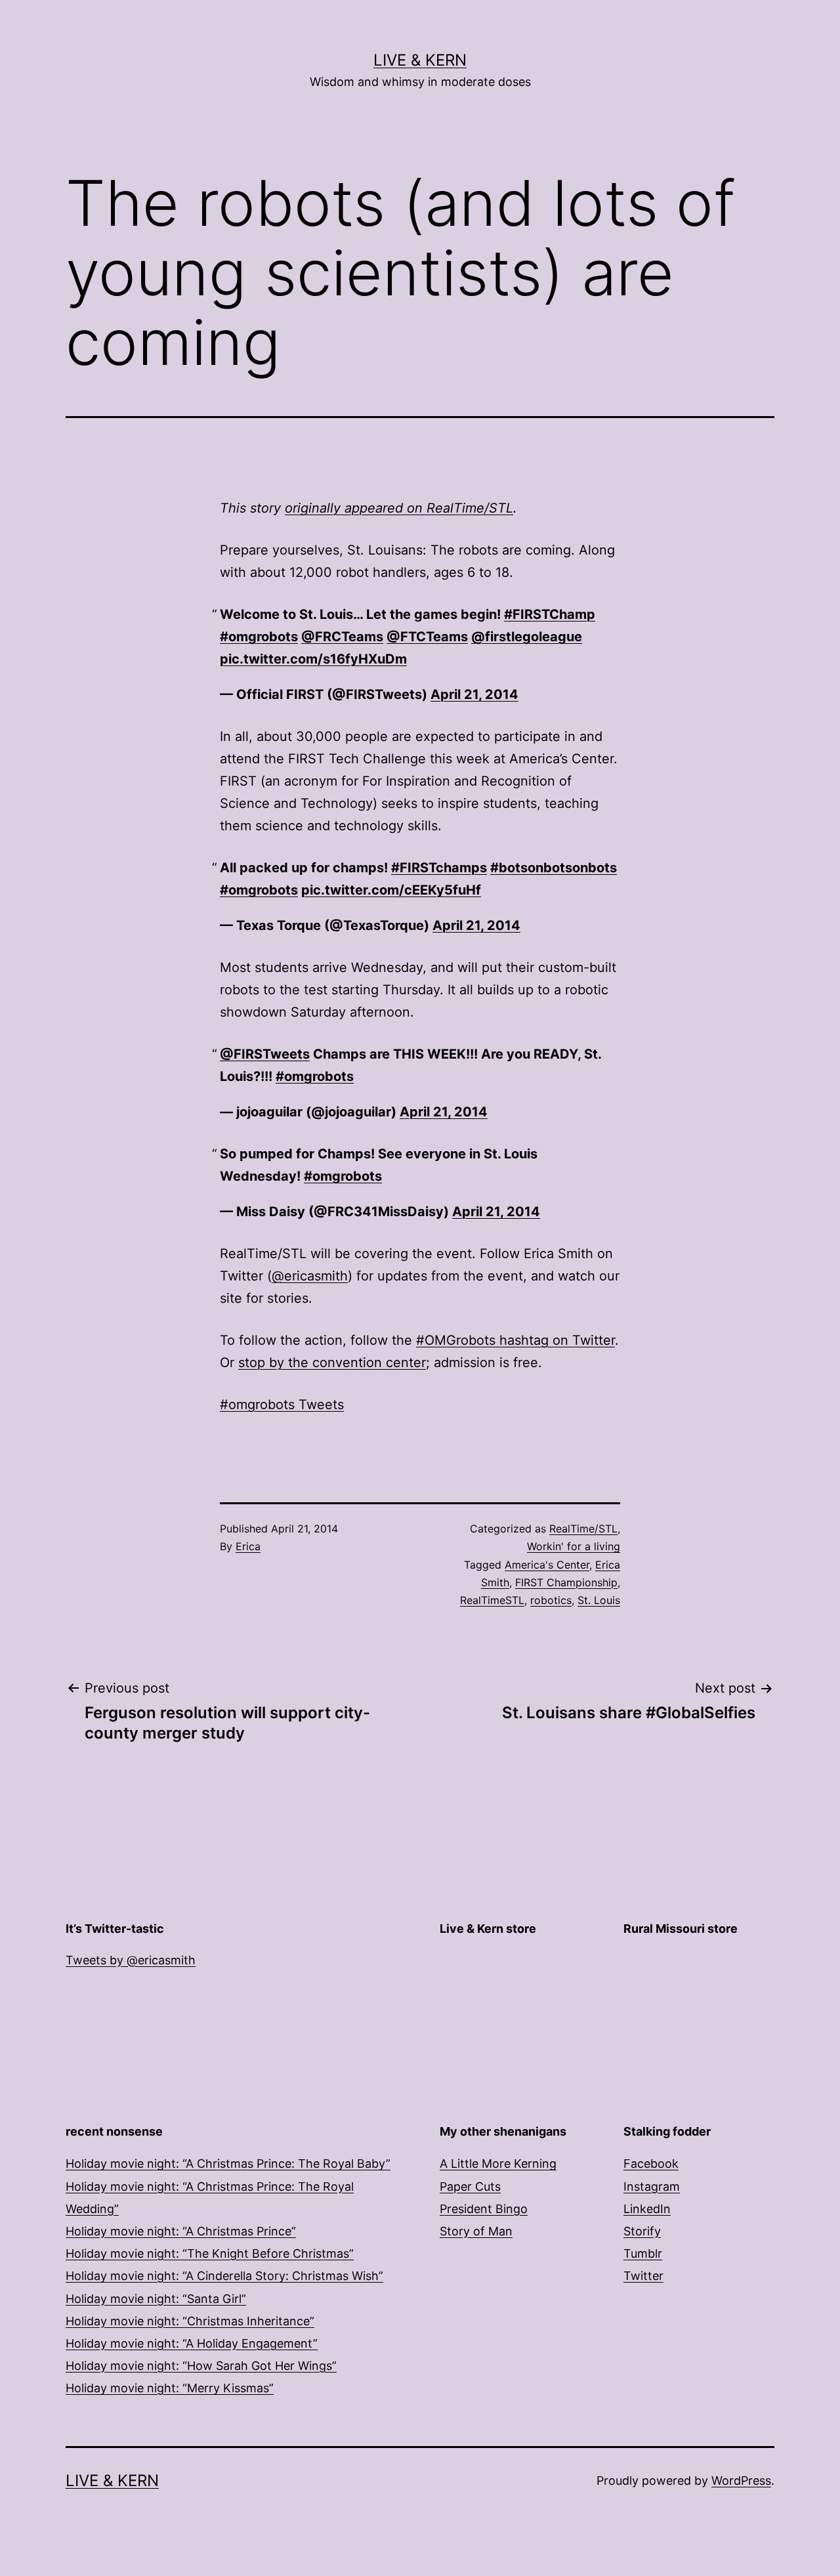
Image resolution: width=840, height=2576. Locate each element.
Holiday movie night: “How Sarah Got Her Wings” (201, 2366)
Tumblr (643, 2253)
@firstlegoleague (527, 637)
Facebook (651, 2164)
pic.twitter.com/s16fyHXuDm (313, 659)
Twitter (643, 2276)
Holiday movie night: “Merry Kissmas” (170, 2388)
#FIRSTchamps (439, 868)
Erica (248, 1546)
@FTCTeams (427, 637)
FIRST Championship (566, 1582)
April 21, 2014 (474, 694)
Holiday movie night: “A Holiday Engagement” (192, 2343)
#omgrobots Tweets (282, 1404)
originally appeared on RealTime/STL (399, 508)
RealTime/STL (583, 1529)
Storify (642, 2231)
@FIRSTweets (265, 1054)
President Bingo (484, 2209)
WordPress (741, 2481)
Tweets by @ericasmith (131, 1960)
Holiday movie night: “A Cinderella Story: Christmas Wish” (224, 2276)
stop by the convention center (332, 1362)
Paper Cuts (470, 2186)
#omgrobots (259, 637)
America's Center (547, 1565)
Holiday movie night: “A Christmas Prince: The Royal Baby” (228, 2164)
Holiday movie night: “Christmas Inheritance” (190, 2321)
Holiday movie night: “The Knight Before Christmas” (210, 2253)
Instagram (652, 2186)
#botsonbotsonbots (554, 868)
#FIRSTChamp (550, 614)
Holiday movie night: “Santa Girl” (156, 2299)
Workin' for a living (574, 1546)
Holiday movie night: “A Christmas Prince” (181, 2231)
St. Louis (599, 1600)
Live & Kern (420, 60)
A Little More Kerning (498, 2164)
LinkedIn (647, 2209)
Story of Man (476, 2231)
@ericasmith (310, 1276)
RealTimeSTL (492, 1600)
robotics (551, 1600)
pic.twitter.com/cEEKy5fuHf (391, 890)
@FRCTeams (342, 637)
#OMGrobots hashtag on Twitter (515, 1340)
